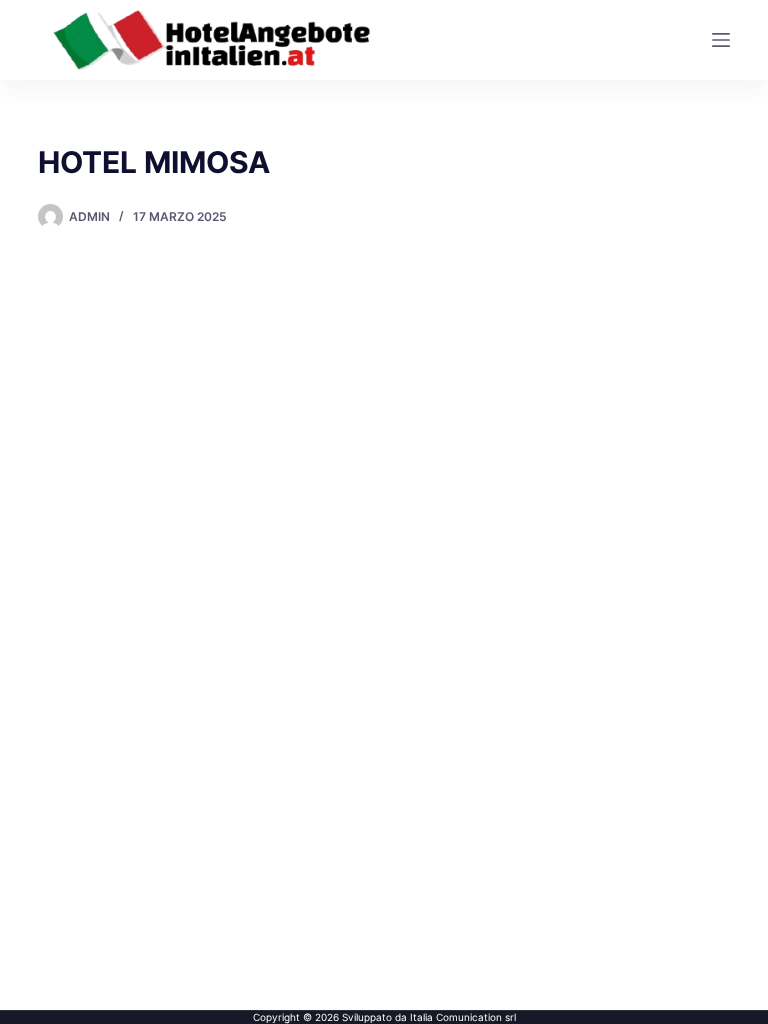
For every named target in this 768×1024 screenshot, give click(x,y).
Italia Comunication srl (463, 1017)
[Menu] (721, 40)
